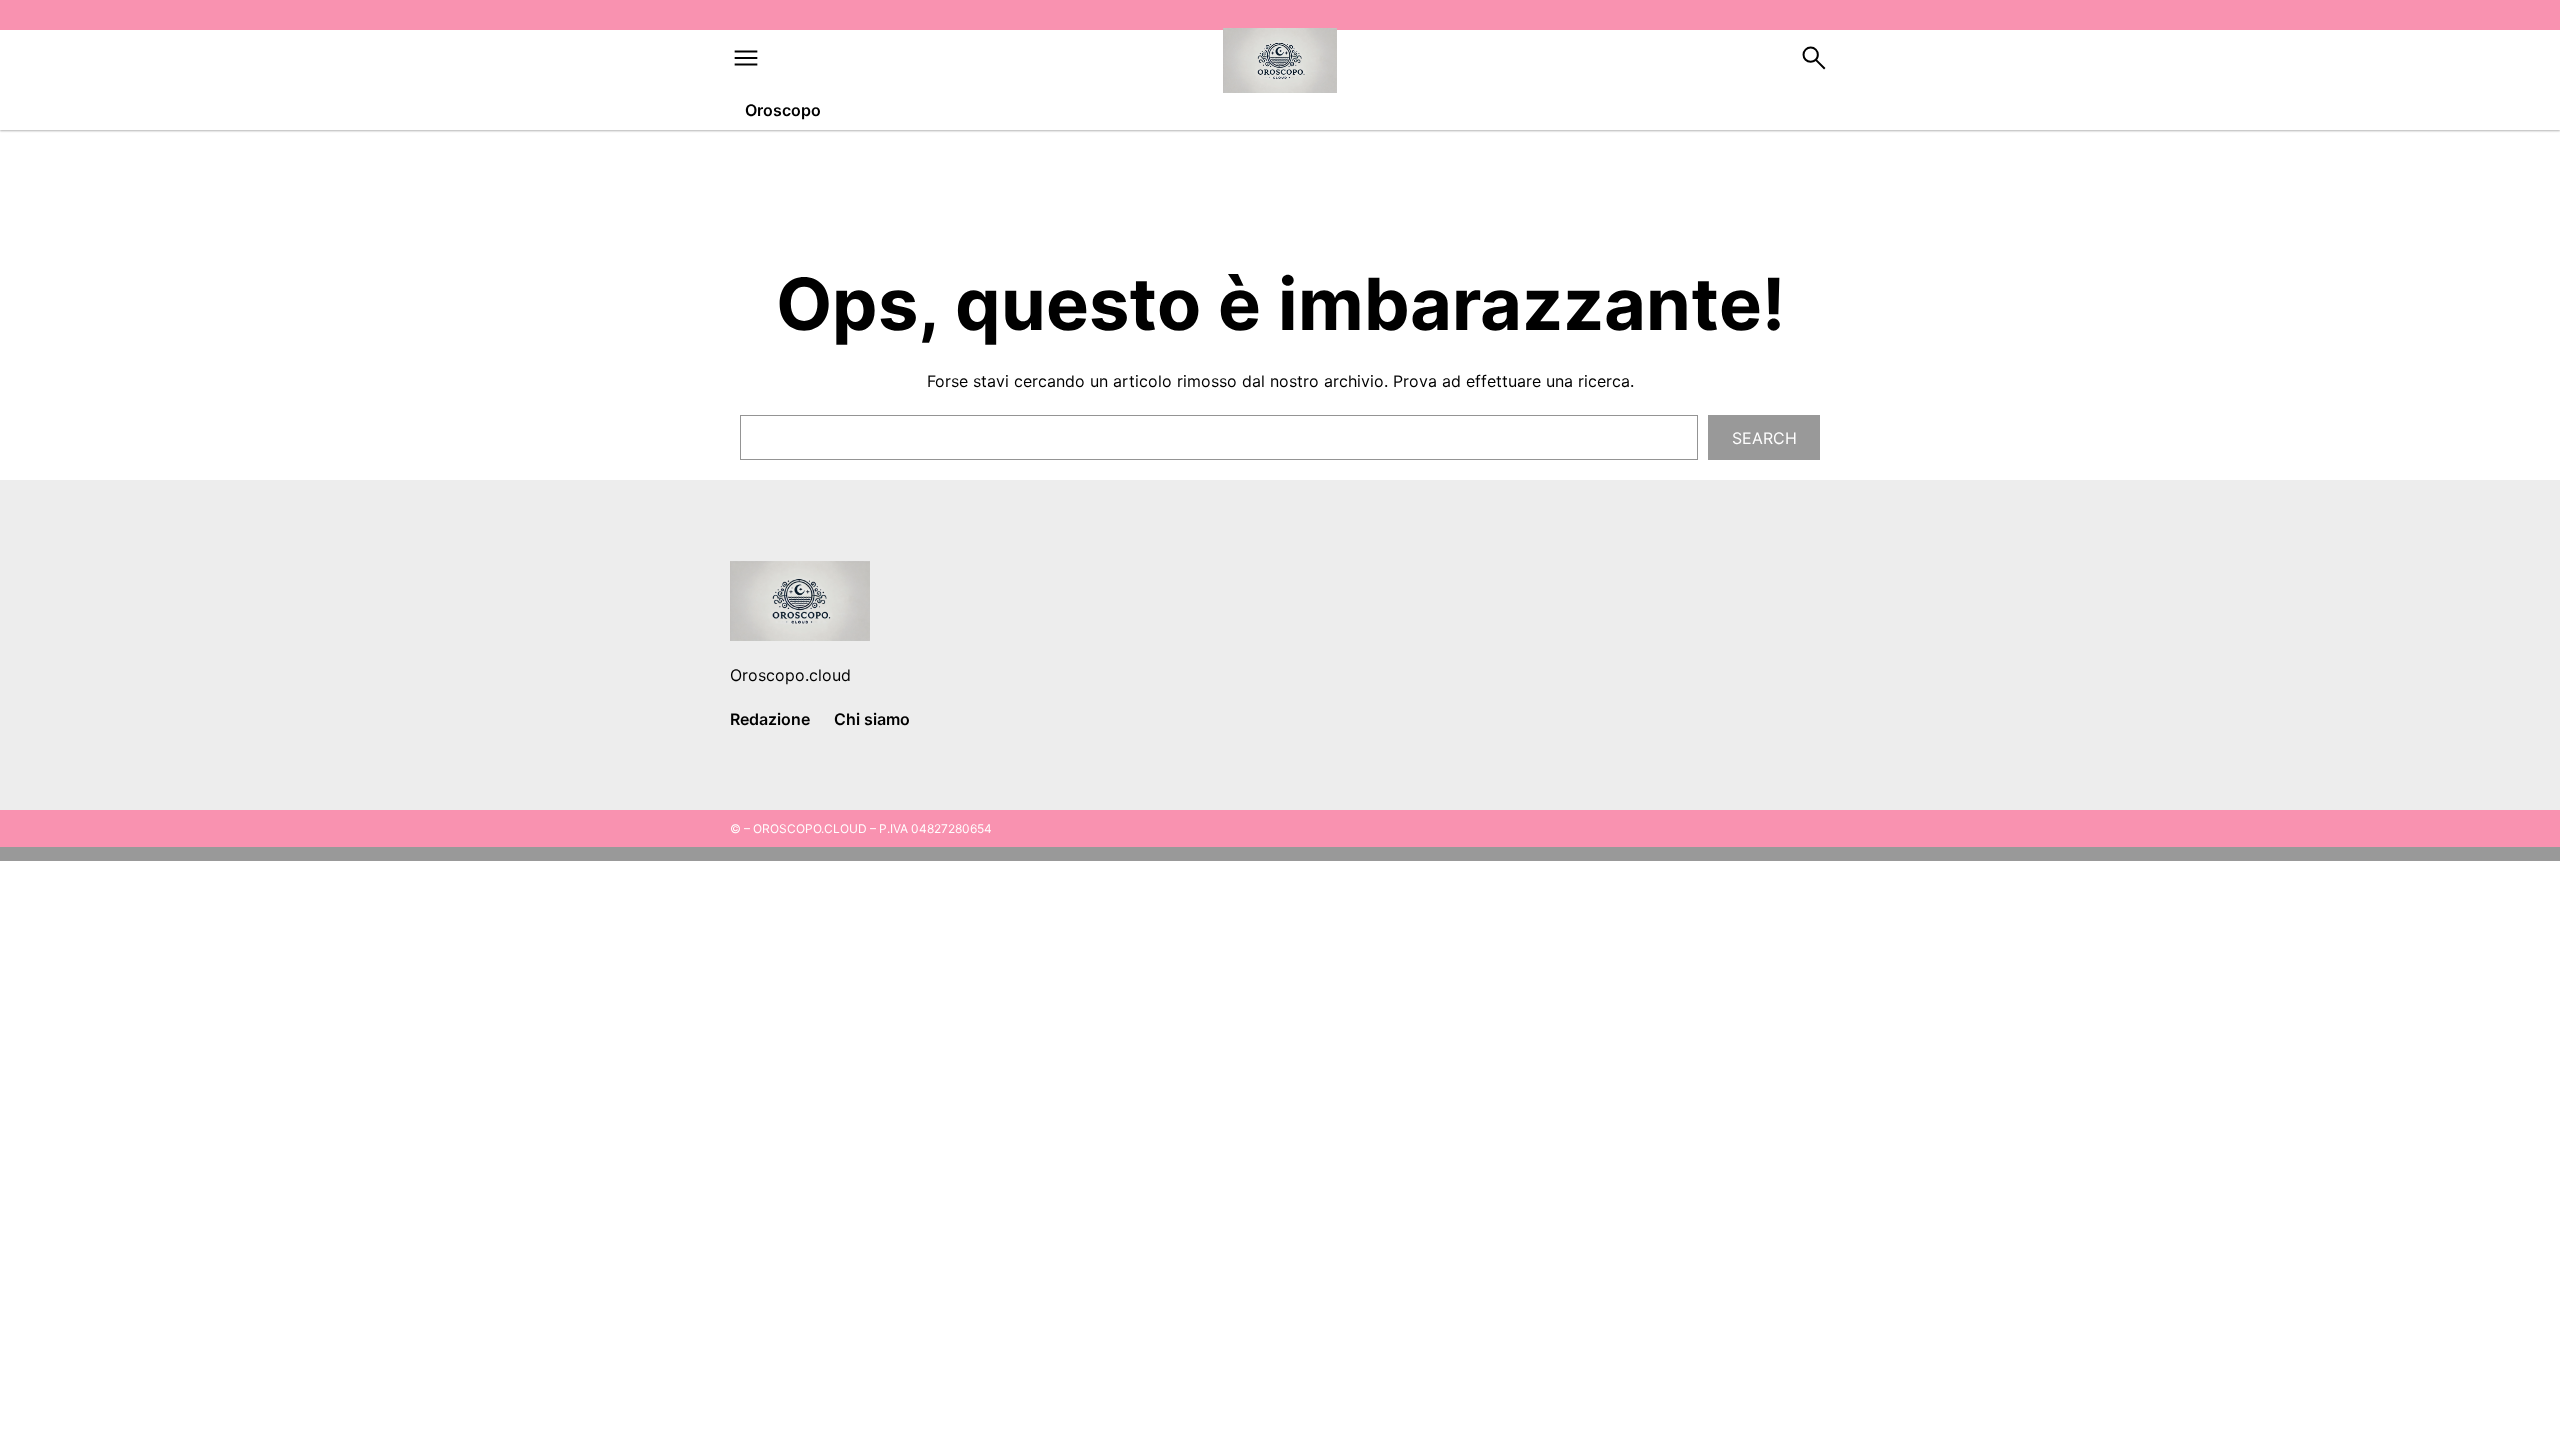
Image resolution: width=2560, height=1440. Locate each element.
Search (1764, 438)
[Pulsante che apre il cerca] (1814, 68)
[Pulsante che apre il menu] (746, 68)
